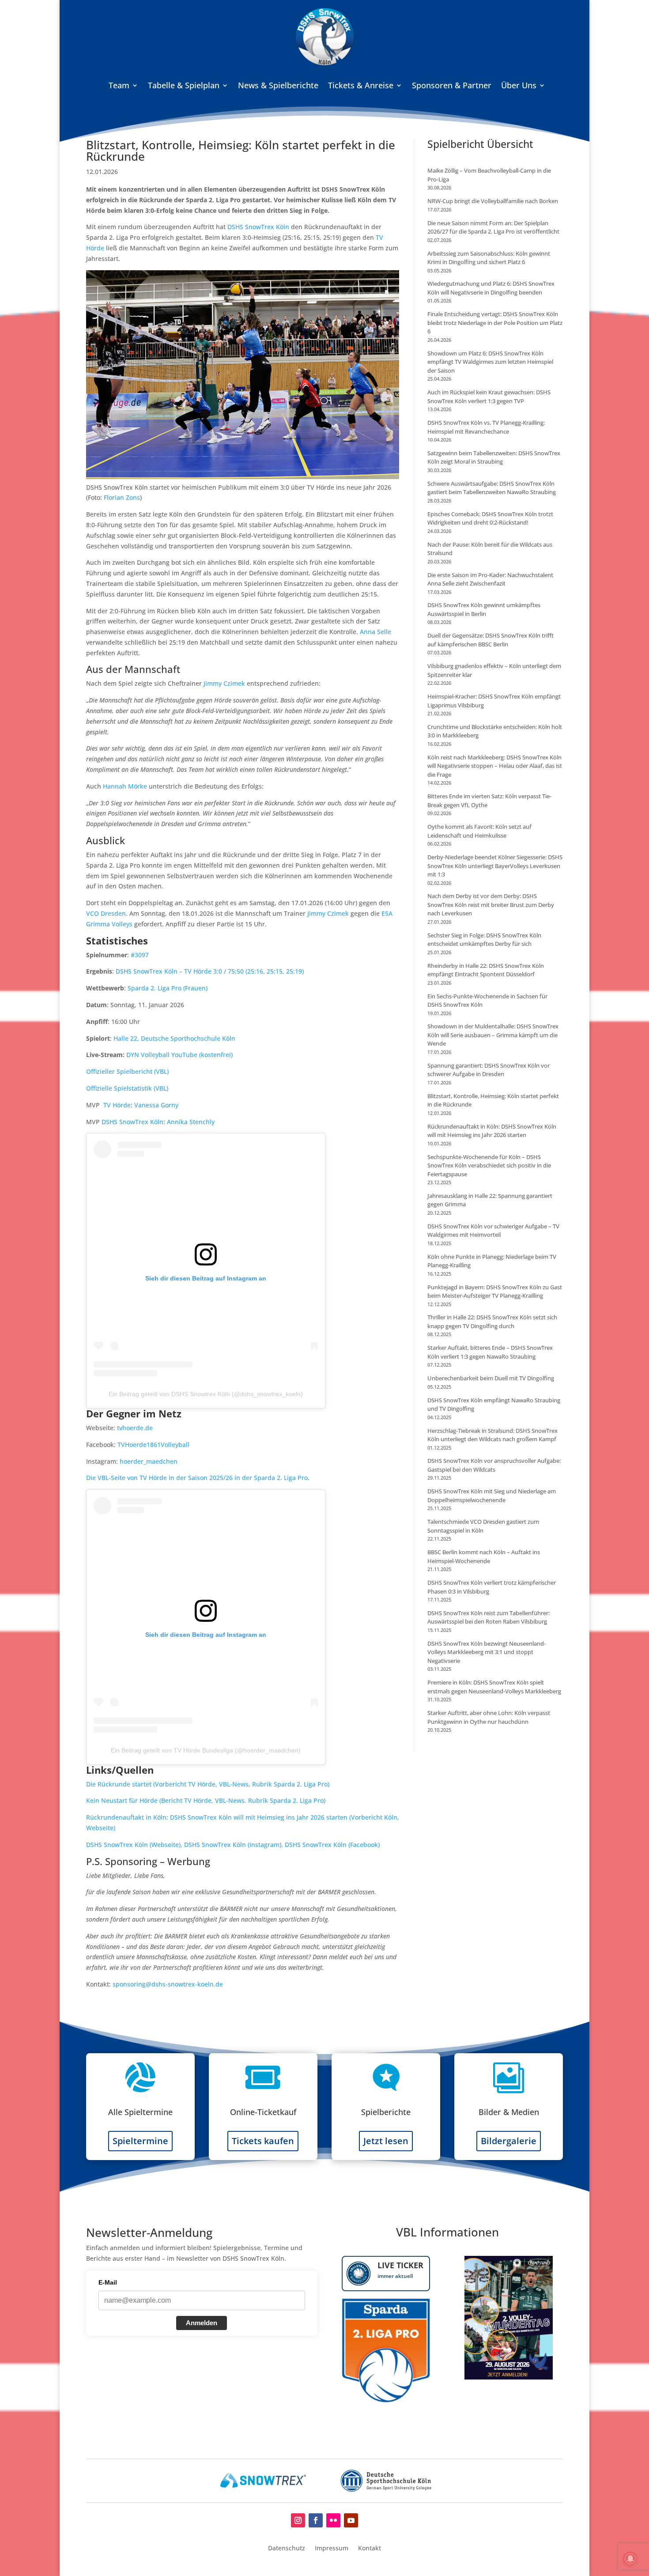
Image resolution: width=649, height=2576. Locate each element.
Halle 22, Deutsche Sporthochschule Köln (174, 1038)
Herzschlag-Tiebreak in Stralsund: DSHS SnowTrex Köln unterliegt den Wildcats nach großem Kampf (492, 1435)
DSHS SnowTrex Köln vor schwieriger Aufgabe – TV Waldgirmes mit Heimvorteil (493, 1231)
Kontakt (370, 2549)
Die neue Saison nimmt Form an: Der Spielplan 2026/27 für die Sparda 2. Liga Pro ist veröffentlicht (493, 227)
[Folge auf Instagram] (298, 2520)
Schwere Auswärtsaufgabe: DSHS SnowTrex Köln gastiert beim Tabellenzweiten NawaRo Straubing (492, 488)
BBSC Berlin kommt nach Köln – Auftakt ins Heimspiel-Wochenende (484, 1556)
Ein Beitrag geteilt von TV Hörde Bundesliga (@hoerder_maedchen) (206, 1750)
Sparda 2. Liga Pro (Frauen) (168, 988)
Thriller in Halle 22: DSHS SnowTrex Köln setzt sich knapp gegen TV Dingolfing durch (492, 1322)
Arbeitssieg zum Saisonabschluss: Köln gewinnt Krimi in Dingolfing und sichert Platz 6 (489, 258)
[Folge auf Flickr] (333, 2520)
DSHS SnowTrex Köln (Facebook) (332, 1845)
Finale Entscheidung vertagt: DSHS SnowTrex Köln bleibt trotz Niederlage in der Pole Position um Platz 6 (495, 323)
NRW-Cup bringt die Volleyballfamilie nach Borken (493, 201)
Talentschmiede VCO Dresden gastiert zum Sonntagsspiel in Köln (483, 1526)
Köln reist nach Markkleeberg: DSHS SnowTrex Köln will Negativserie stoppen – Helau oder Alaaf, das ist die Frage (495, 766)
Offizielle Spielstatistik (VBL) (127, 1088)
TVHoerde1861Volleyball (153, 1445)
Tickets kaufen (263, 2141)
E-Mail (108, 2282)
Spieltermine (140, 2141)
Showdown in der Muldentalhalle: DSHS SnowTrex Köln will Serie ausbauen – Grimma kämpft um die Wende (493, 1035)
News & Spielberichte (278, 85)
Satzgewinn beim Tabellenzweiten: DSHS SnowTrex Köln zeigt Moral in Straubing (494, 457)
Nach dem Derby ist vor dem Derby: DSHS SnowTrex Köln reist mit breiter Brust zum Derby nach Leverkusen (491, 905)
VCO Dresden (106, 913)
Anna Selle (375, 632)
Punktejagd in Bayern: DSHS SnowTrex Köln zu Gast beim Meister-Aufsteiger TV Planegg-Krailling (495, 1292)
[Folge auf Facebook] (316, 2520)
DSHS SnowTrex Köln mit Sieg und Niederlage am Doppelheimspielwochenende (492, 1496)
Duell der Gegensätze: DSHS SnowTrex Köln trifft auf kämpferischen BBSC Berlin (491, 640)
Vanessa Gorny (156, 1105)
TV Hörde (117, 1105)
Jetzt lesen (386, 2141)
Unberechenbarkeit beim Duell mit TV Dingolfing (491, 1378)
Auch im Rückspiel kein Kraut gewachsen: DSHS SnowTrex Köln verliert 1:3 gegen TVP (489, 397)
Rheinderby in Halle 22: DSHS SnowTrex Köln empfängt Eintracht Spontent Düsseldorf (486, 970)
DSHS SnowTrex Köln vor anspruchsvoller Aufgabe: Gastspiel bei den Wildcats (494, 1465)
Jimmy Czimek (224, 683)
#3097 (140, 955)
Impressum (332, 2549)
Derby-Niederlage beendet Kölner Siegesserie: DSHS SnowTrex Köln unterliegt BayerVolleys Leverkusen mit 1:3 (495, 866)
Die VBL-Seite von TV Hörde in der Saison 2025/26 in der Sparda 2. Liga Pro (197, 1478)
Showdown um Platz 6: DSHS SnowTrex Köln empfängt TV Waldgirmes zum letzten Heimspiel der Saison (490, 362)
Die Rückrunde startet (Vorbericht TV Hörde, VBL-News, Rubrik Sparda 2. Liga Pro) (208, 1784)
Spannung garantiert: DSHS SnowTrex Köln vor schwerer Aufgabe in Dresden (489, 1070)
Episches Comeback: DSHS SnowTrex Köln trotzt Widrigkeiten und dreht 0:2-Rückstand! (490, 518)
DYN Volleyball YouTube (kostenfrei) (179, 1055)
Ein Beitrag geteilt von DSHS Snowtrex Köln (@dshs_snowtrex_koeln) (206, 1394)
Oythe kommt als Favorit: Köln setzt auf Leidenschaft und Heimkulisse (479, 831)
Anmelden (202, 2323)
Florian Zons (122, 497)
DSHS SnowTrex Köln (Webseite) (133, 1845)
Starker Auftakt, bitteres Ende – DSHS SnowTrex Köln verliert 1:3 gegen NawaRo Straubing (490, 1352)
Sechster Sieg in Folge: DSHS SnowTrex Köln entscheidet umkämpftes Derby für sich (484, 940)
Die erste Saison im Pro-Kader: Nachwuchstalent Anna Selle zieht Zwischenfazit (490, 579)
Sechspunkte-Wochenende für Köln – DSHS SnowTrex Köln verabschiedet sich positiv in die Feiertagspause (489, 1165)
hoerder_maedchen (149, 1461)
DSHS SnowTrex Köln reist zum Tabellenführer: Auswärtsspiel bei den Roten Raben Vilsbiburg (489, 1617)
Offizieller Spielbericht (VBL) (127, 1071)
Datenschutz (287, 2549)
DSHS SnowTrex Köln (258, 227)
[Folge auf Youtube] (351, 2520)
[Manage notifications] (630, 2559)
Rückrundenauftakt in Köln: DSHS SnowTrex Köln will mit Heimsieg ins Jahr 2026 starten (492, 1131)
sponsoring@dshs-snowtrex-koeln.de (168, 1984)
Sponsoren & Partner (452, 85)
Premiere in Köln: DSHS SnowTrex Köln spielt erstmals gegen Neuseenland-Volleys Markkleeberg (494, 1687)
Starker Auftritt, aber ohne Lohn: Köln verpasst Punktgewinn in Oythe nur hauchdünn (489, 1717)
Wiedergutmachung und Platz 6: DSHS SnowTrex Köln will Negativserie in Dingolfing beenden (491, 288)
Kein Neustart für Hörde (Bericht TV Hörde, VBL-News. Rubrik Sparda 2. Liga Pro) (206, 1800)
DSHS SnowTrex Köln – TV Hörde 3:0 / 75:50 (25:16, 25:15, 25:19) (210, 971)
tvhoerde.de (135, 1428)
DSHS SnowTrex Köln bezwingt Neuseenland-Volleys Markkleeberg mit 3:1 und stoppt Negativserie (487, 1652)
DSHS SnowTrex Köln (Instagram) (233, 1845)
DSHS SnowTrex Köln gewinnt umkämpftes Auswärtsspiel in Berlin (484, 609)
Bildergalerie (509, 2141)
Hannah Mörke (125, 786)
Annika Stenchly (191, 1122)
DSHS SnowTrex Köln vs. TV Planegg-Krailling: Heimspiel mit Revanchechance (486, 427)
